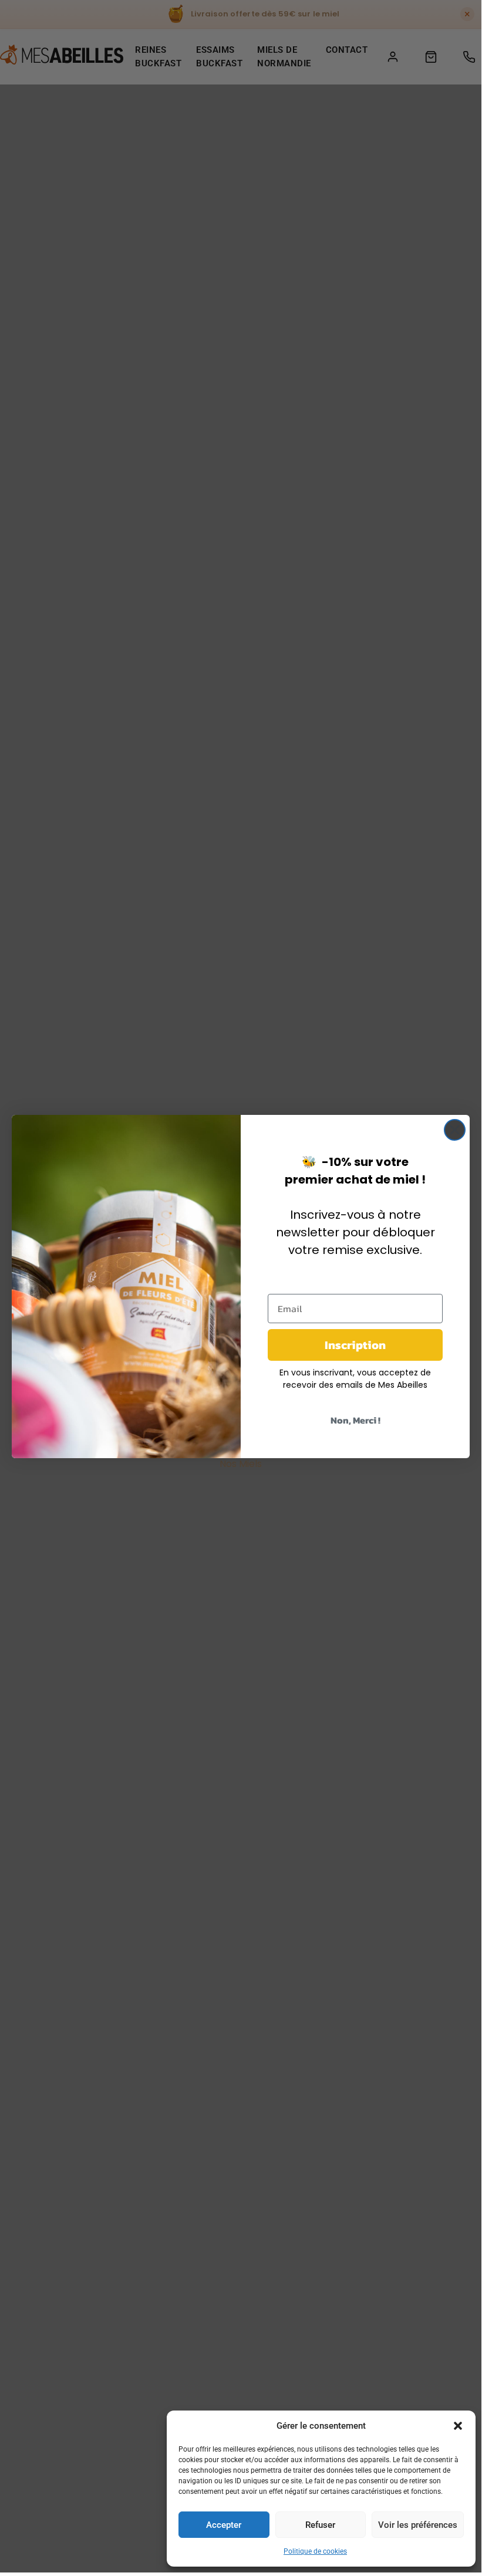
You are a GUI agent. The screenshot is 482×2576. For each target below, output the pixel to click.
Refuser (320, 2525)
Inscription (355, 1345)
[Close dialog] (455, 1130)
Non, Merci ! (355, 1420)
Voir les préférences (418, 2525)
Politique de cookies (315, 2551)
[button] (458, 2426)
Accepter (224, 2525)
